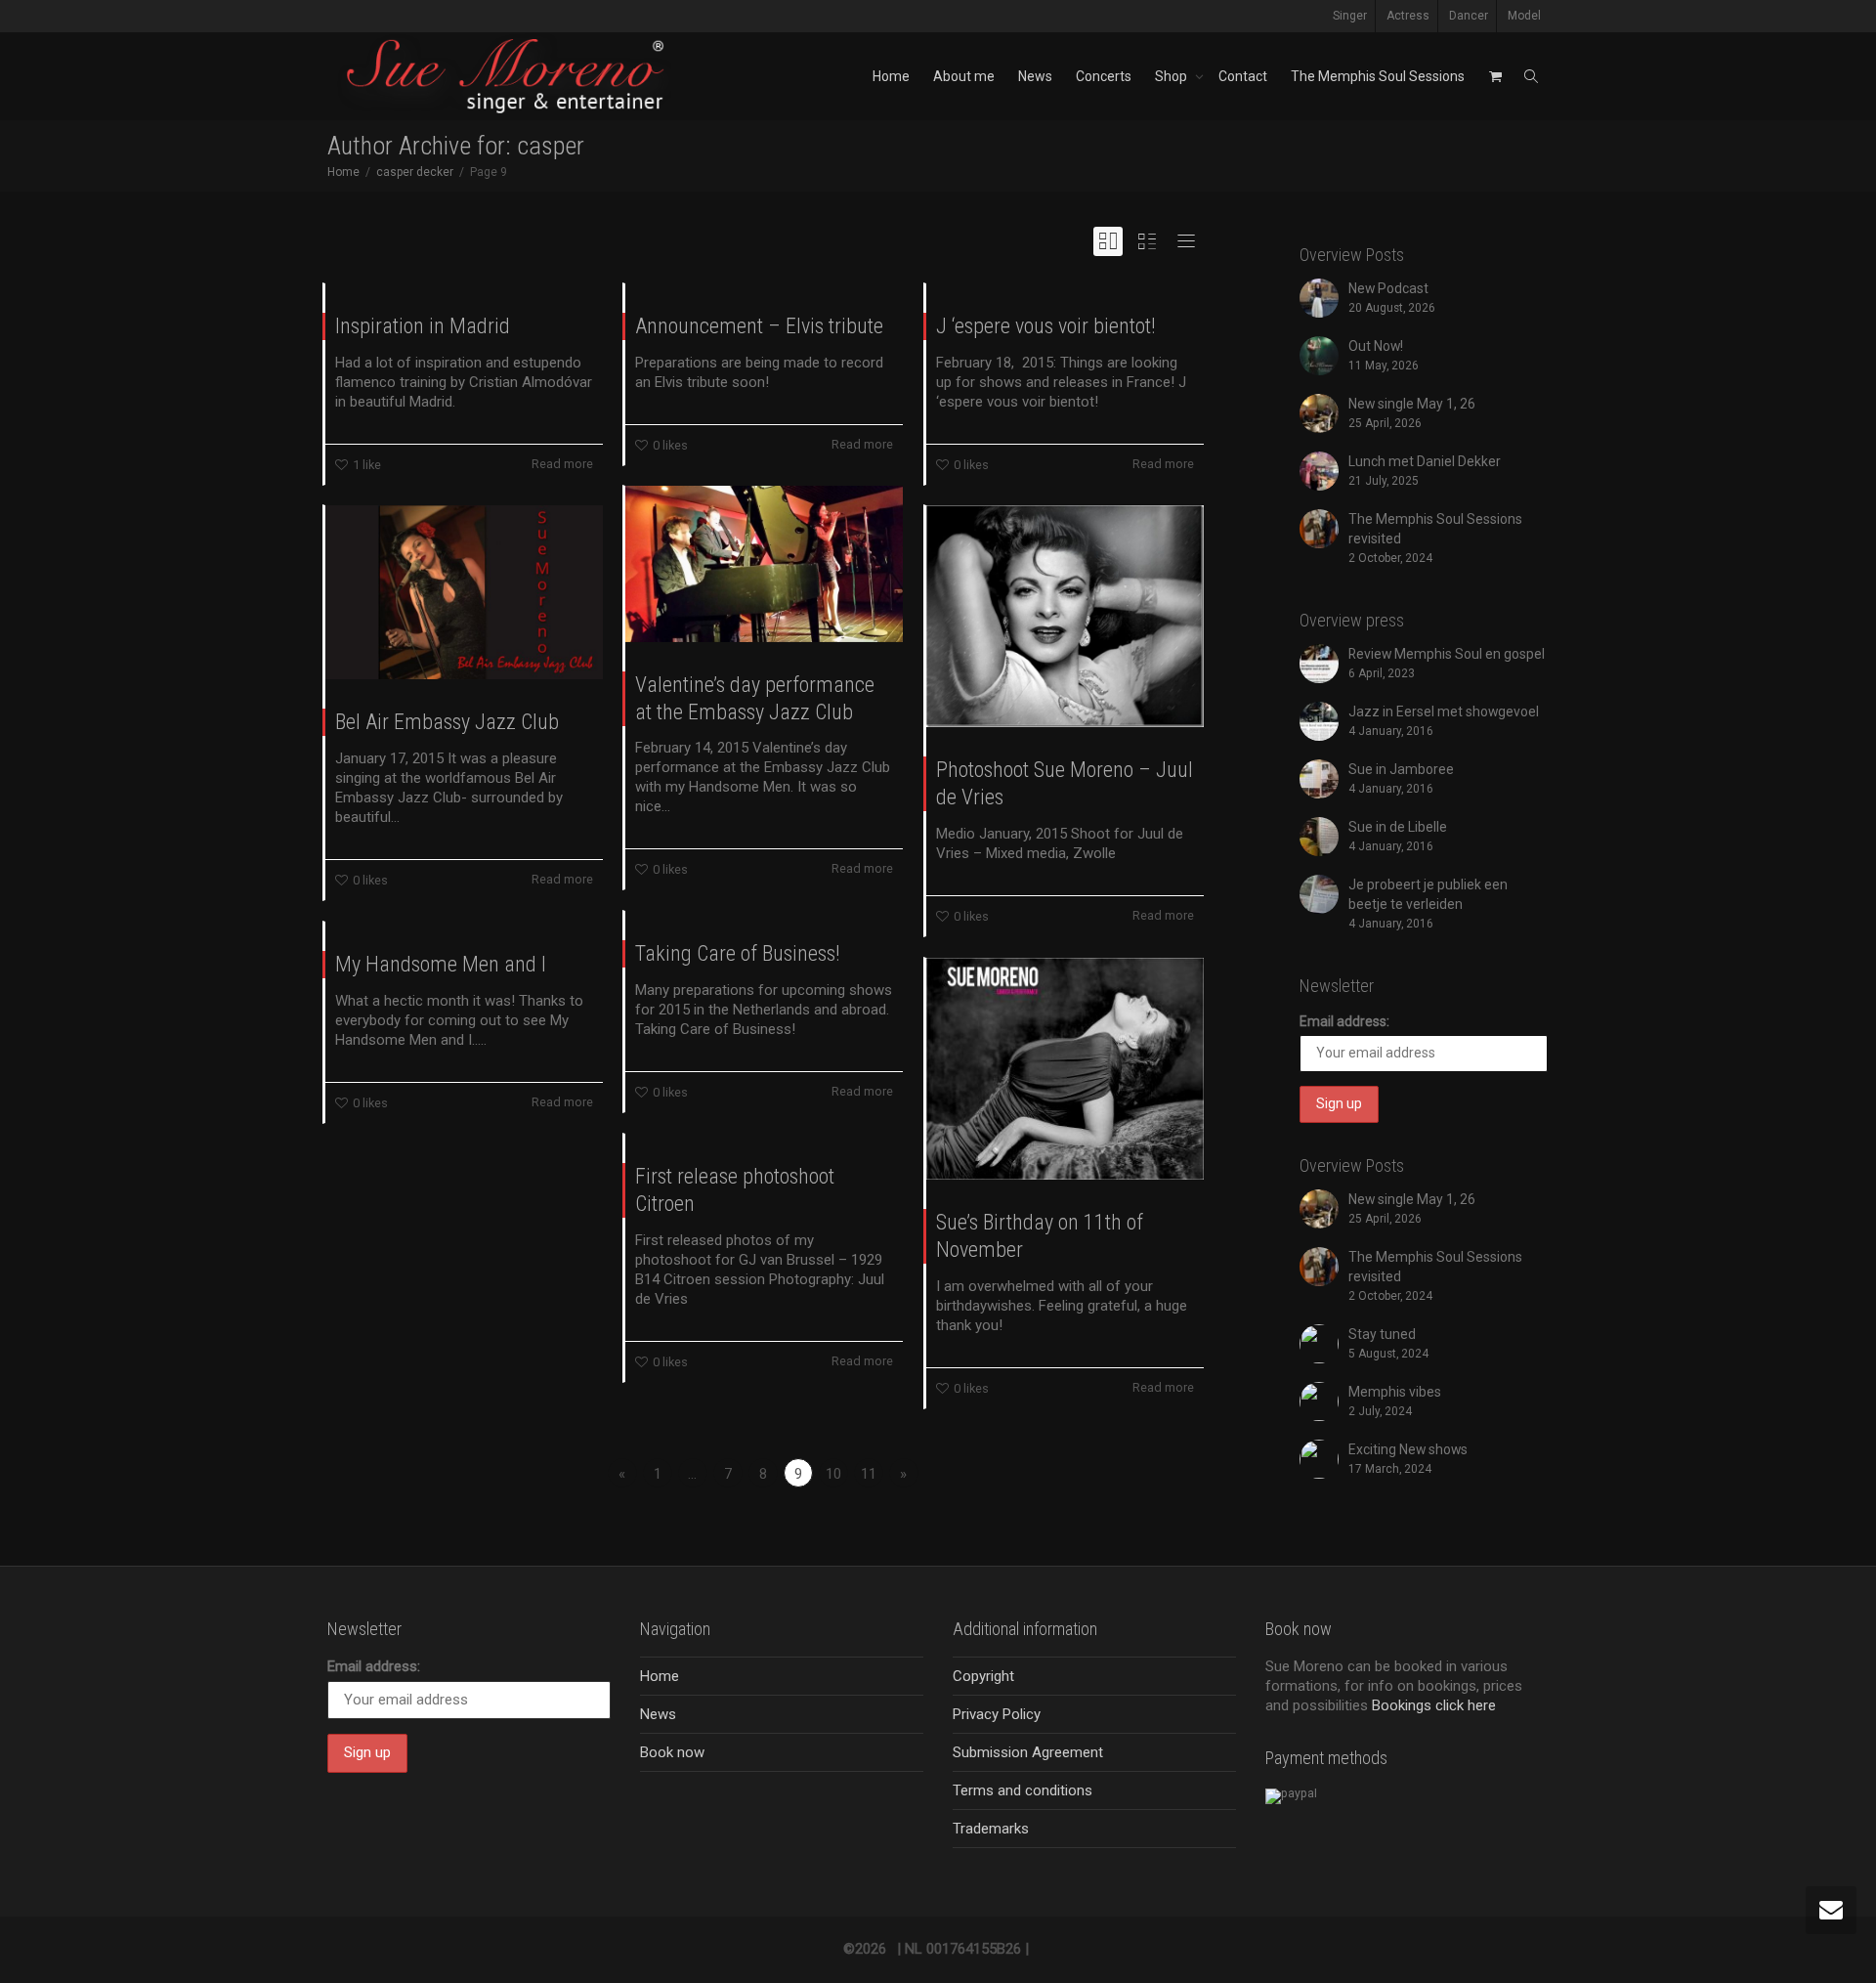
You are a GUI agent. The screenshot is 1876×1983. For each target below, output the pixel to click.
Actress (1408, 16)
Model (1524, 16)
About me (964, 76)
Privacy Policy (997, 1714)
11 (869, 1474)
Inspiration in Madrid (423, 326)
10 (833, 1474)
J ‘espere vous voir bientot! (1046, 326)
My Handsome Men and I (441, 964)
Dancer (1469, 16)
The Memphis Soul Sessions (1378, 76)
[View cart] (1495, 76)
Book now (672, 1752)
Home (891, 76)
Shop (1172, 76)
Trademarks (991, 1829)
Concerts (1104, 76)
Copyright (983, 1676)
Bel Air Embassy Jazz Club (447, 722)
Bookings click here (1434, 1705)
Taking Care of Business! (738, 953)
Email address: (1344, 1021)
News (1035, 76)
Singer (1350, 16)
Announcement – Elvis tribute (759, 326)
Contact (1243, 76)
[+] (764, 564)
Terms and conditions (1023, 1790)
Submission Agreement (1028, 1752)
